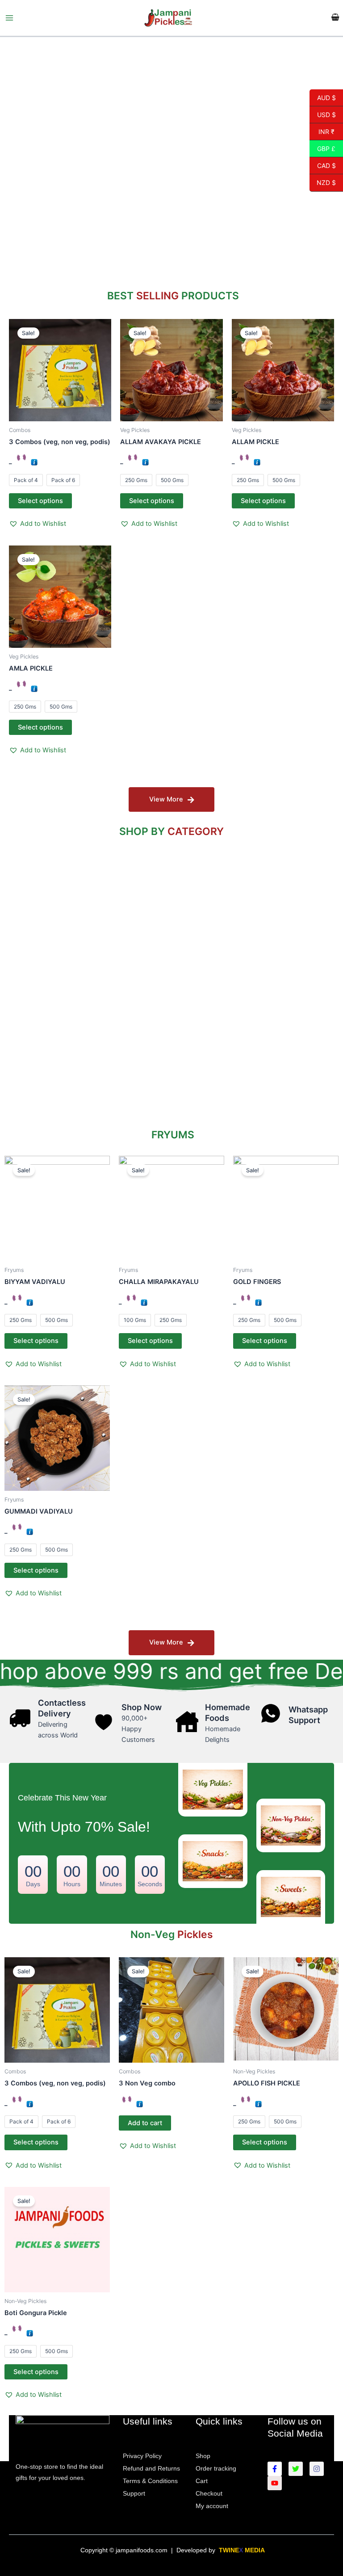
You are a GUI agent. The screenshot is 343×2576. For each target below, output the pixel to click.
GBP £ (322, 148)
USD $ (323, 114)
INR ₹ (322, 131)
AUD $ (323, 97)
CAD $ (323, 165)
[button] (38, 524)
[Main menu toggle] (9, 18)
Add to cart (145, 2123)
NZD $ (323, 183)
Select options (40, 501)
